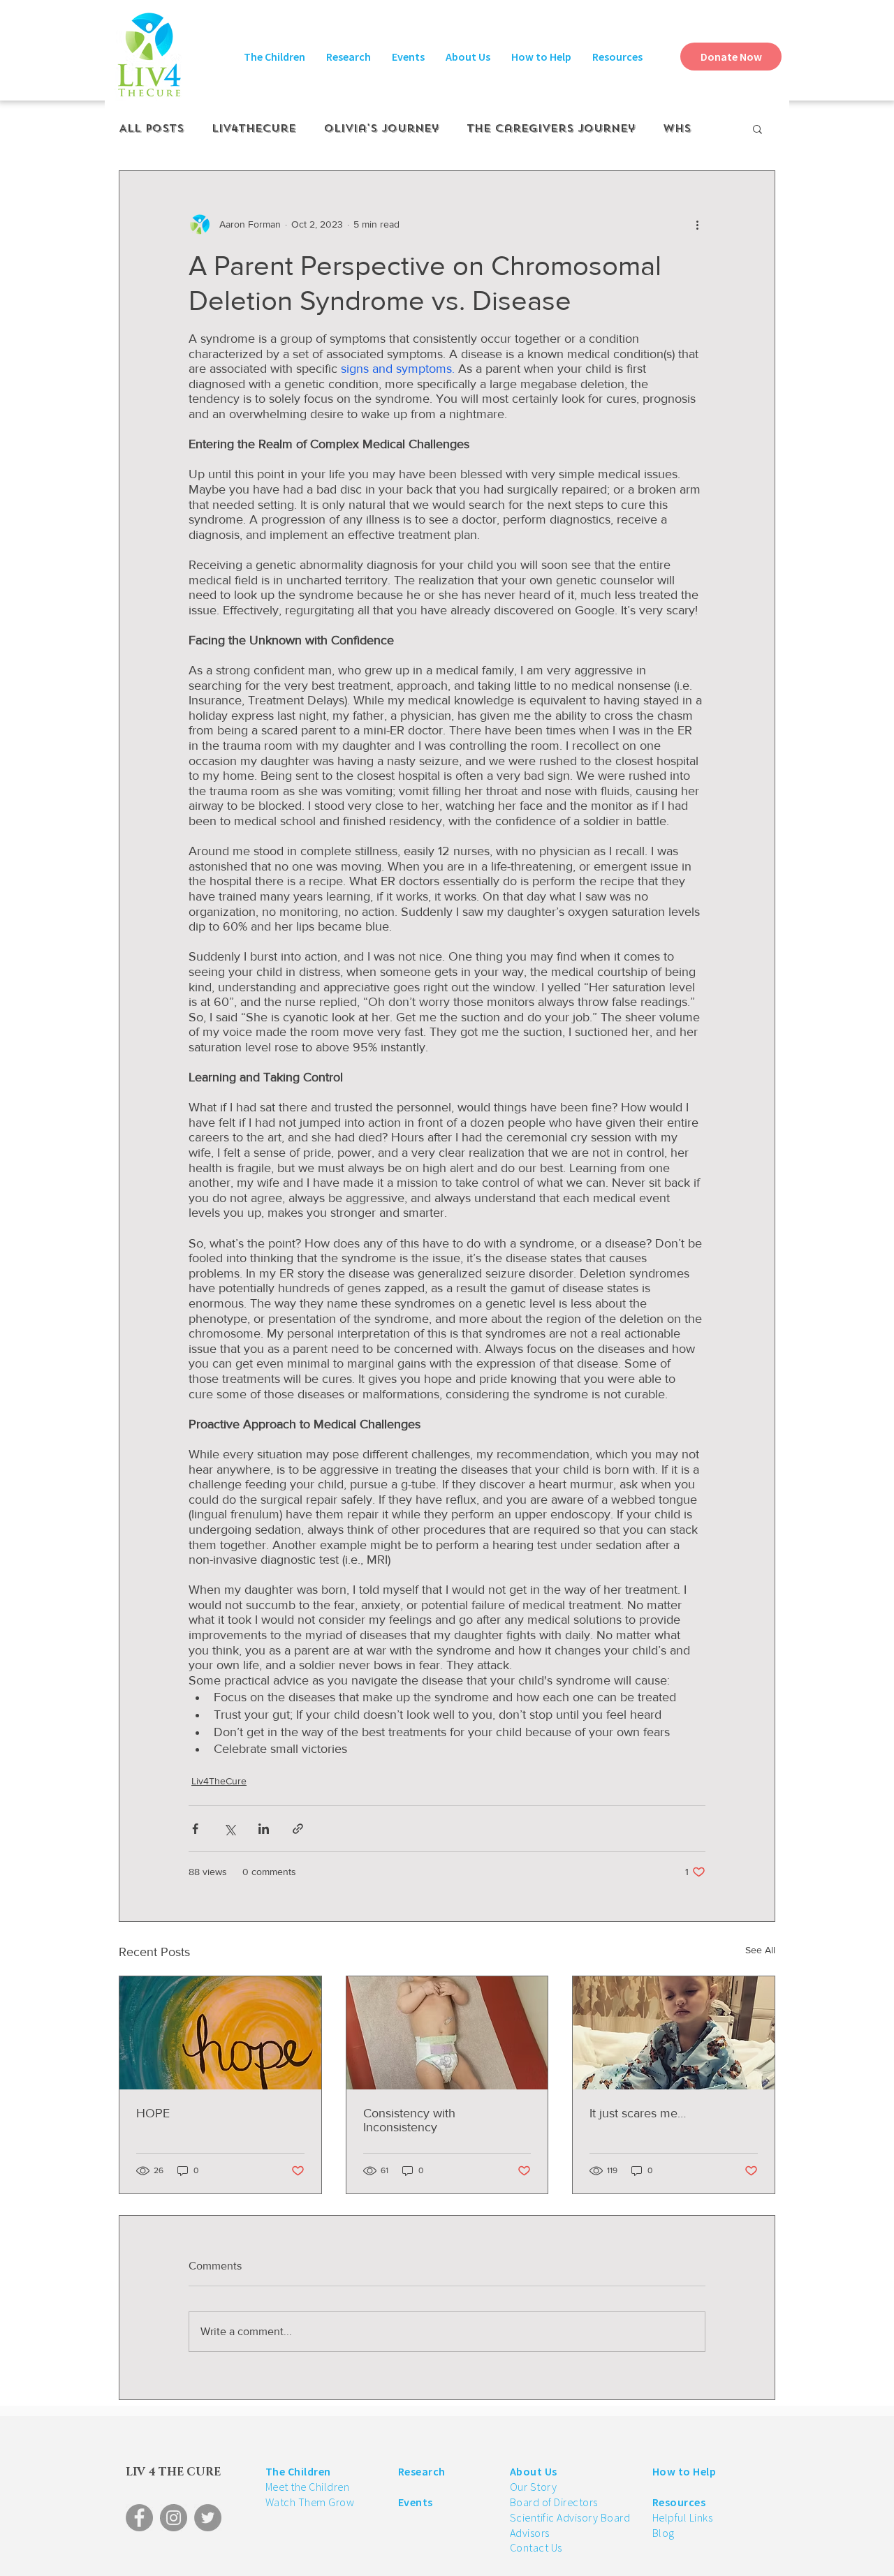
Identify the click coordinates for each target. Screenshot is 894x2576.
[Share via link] (298, 1829)
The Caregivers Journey (551, 128)
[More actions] (697, 224)
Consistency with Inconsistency (409, 2120)
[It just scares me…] (674, 2033)
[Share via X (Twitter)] (229, 1829)
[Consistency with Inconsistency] (447, 2033)
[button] (274, 57)
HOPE (153, 2113)
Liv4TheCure (254, 128)
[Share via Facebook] (195, 1829)
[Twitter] (208, 2518)
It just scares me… (638, 2113)
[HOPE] (220, 2033)
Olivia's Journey (381, 128)
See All (760, 1950)
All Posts (151, 128)
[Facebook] (139, 2518)
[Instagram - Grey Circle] (174, 2518)
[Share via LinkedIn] (264, 1829)
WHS (677, 128)
